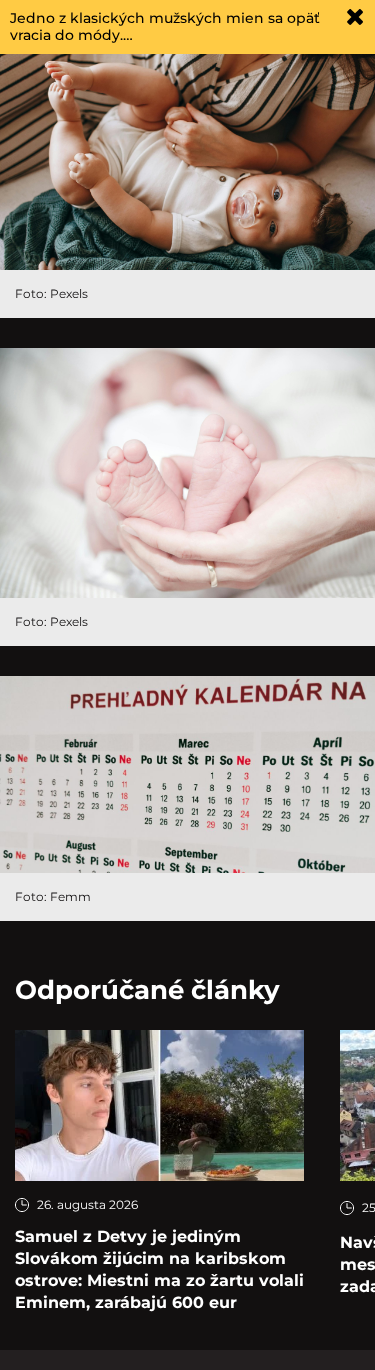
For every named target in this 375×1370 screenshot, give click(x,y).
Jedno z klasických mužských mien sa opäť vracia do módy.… (165, 26)
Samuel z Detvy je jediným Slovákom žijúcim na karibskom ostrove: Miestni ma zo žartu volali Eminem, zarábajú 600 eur (159, 1269)
